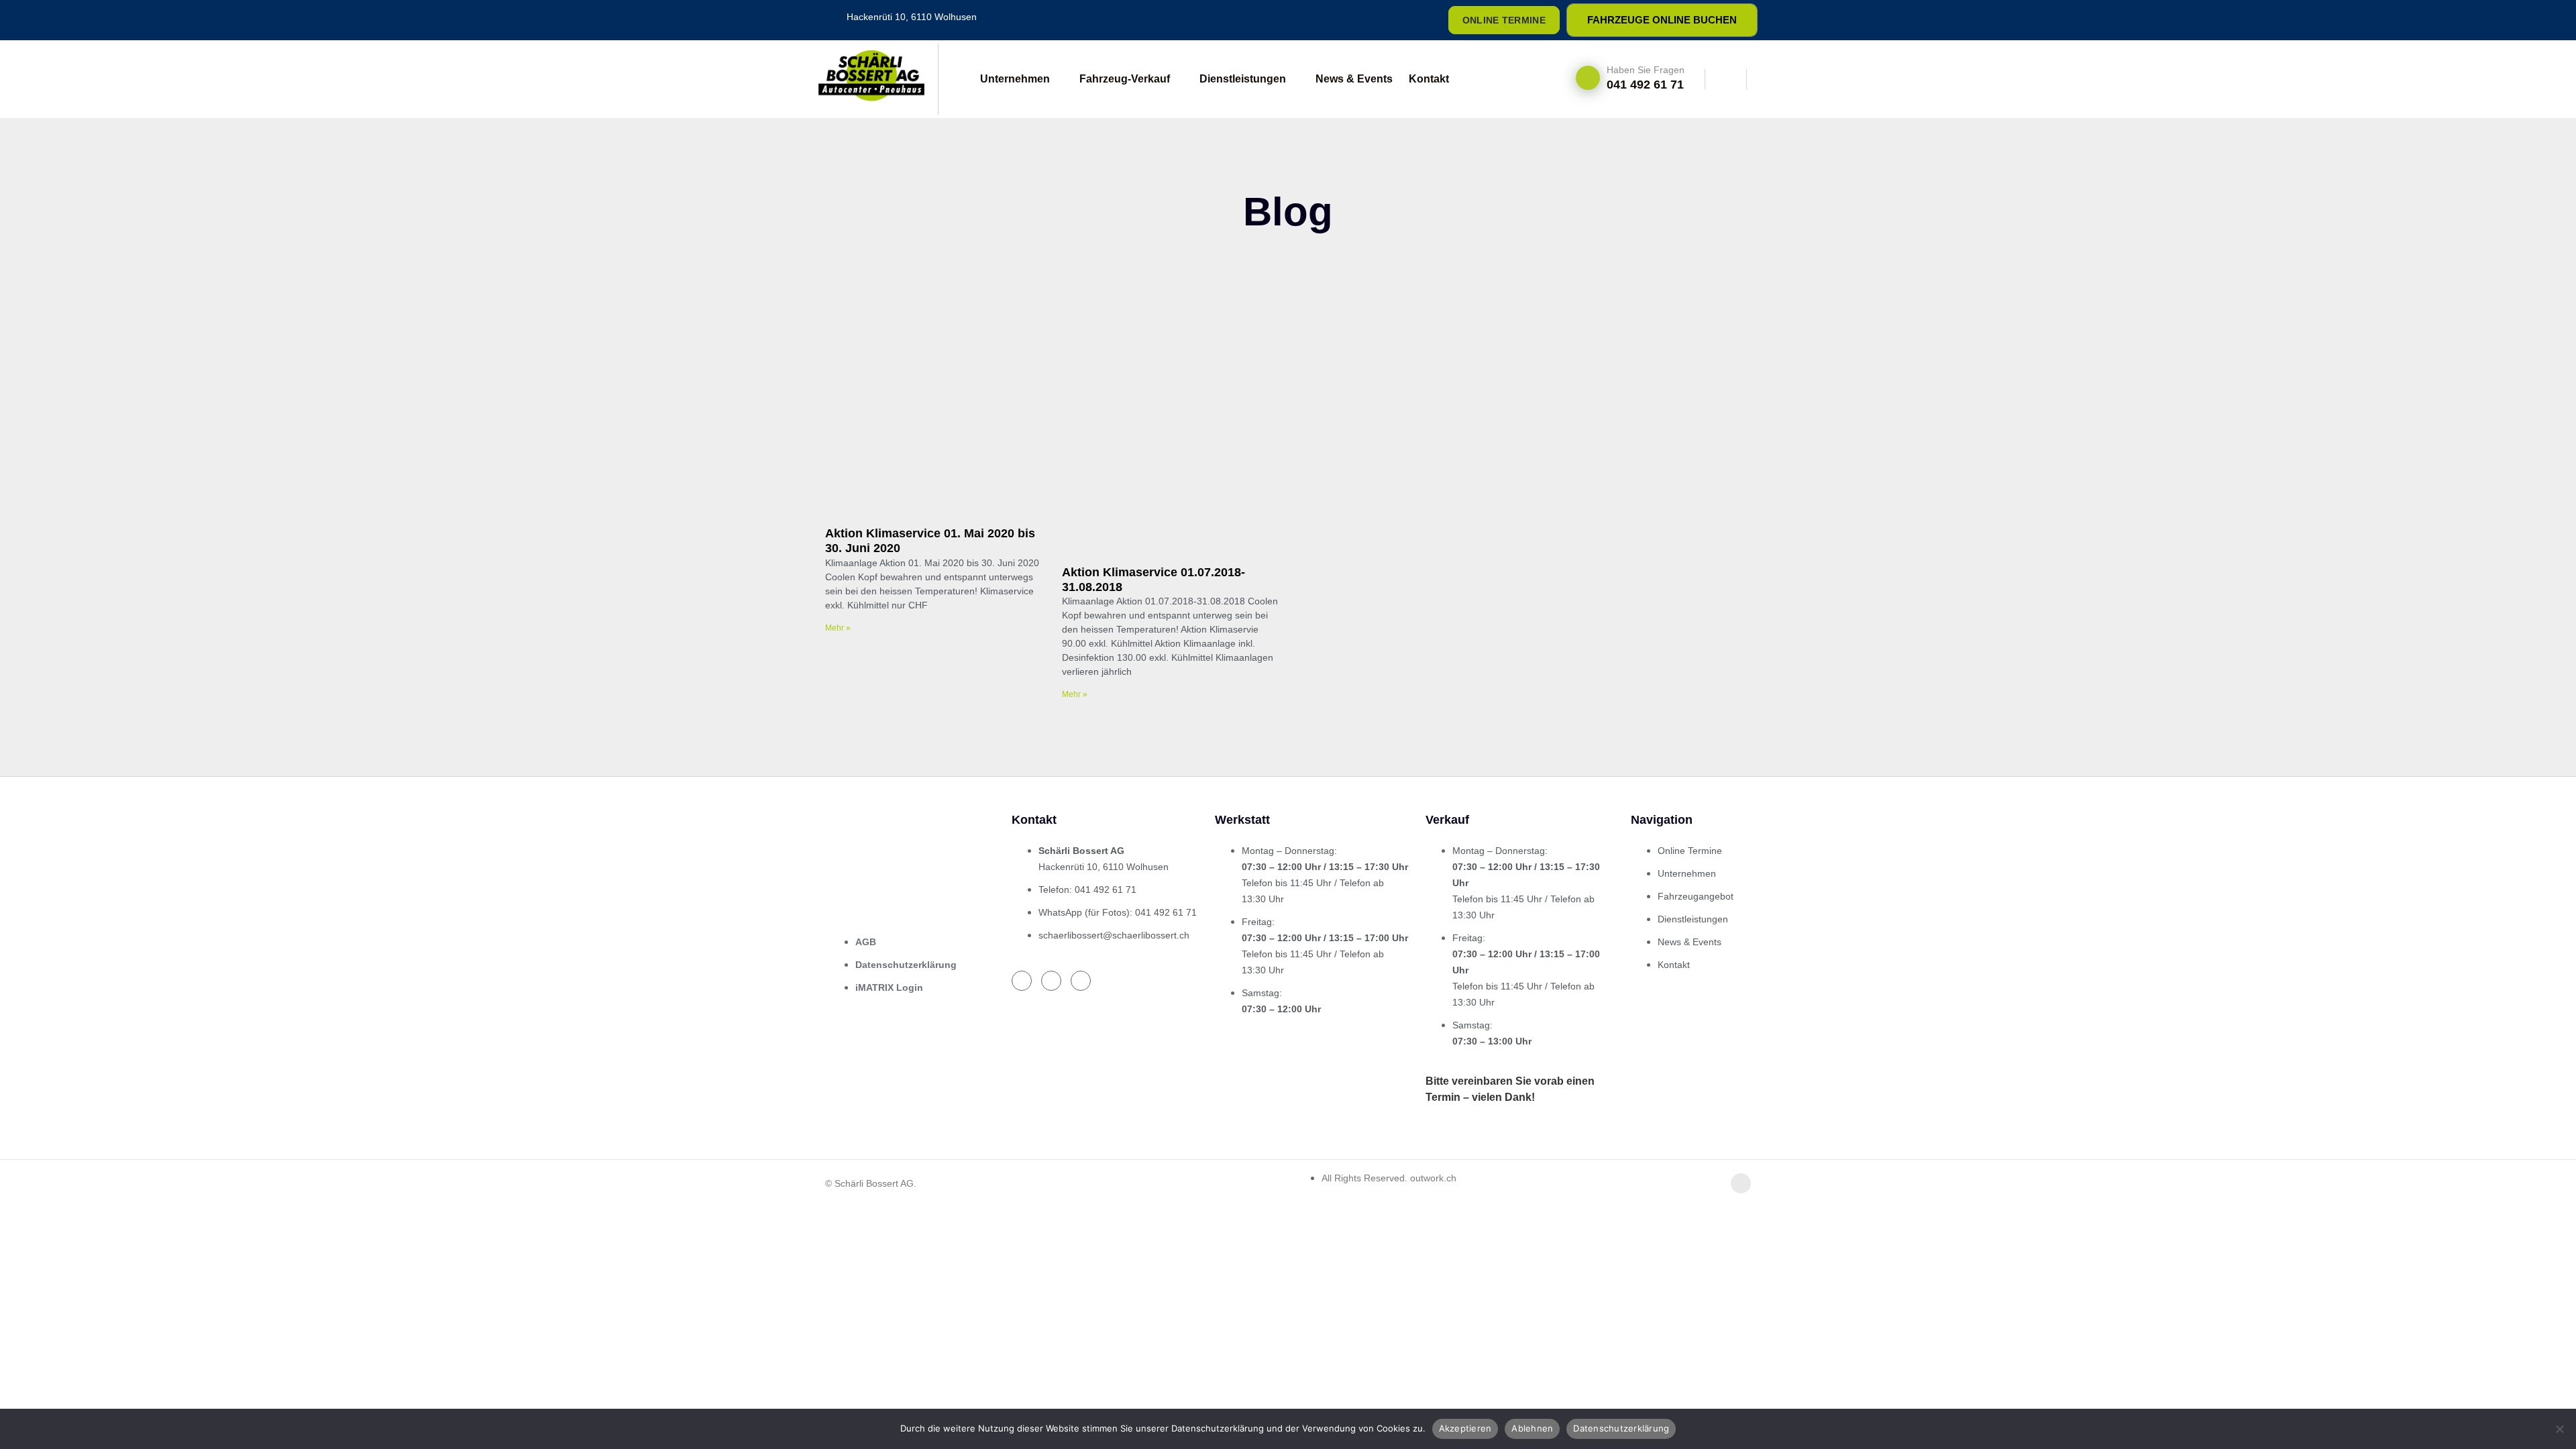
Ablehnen (1532, 1428)
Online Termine (1504, 20)
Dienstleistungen (1243, 79)
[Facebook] (1350, 20)
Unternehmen (1015, 79)
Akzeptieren (1465, 1428)
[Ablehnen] (2559, 1429)
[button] (1726, 79)
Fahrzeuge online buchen (1662, 20)
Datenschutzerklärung (1621, 1428)
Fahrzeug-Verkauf (1125, 79)
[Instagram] (1383, 20)
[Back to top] (1741, 1183)
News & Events (1354, 79)
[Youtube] (1416, 20)
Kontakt (1429, 79)
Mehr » (838, 628)
